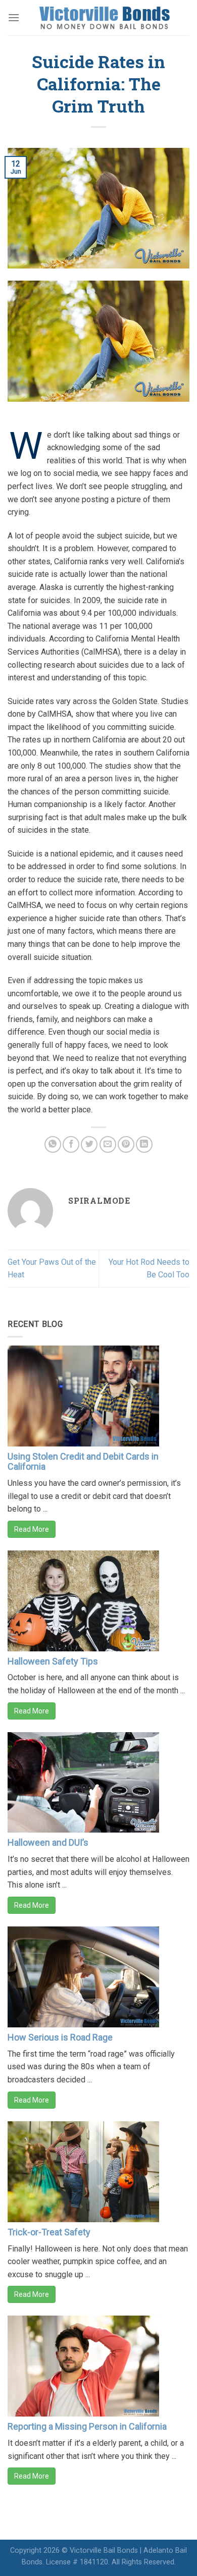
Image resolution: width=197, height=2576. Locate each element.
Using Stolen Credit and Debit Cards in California (83, 1461)
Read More (32, 1529)
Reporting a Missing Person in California (87, 2426)
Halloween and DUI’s (48, 1842)
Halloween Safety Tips (53, 1661)
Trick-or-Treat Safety (49, 2232)
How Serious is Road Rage (60, 2037)
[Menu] (14, 17)
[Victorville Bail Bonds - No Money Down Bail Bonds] (105, 18)
